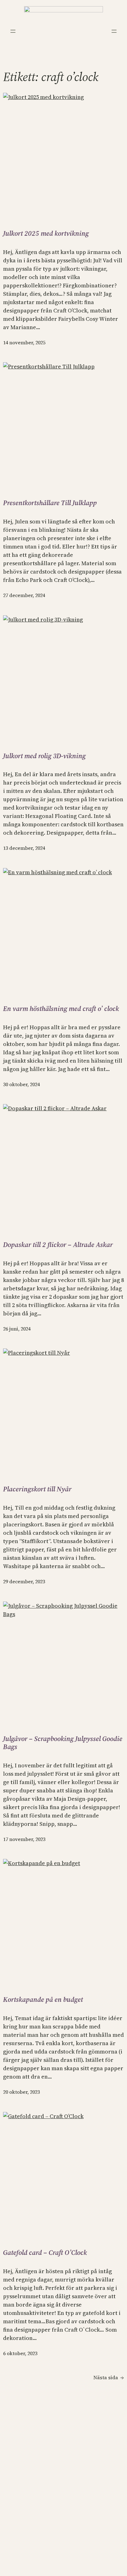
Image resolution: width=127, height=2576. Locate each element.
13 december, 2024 (24, 848)
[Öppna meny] (13, 31)
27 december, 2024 (24, 595)
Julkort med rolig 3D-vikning (44, 756)
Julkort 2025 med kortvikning (46, 233)
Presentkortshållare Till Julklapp (50, 503)
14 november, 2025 (24, 342)
